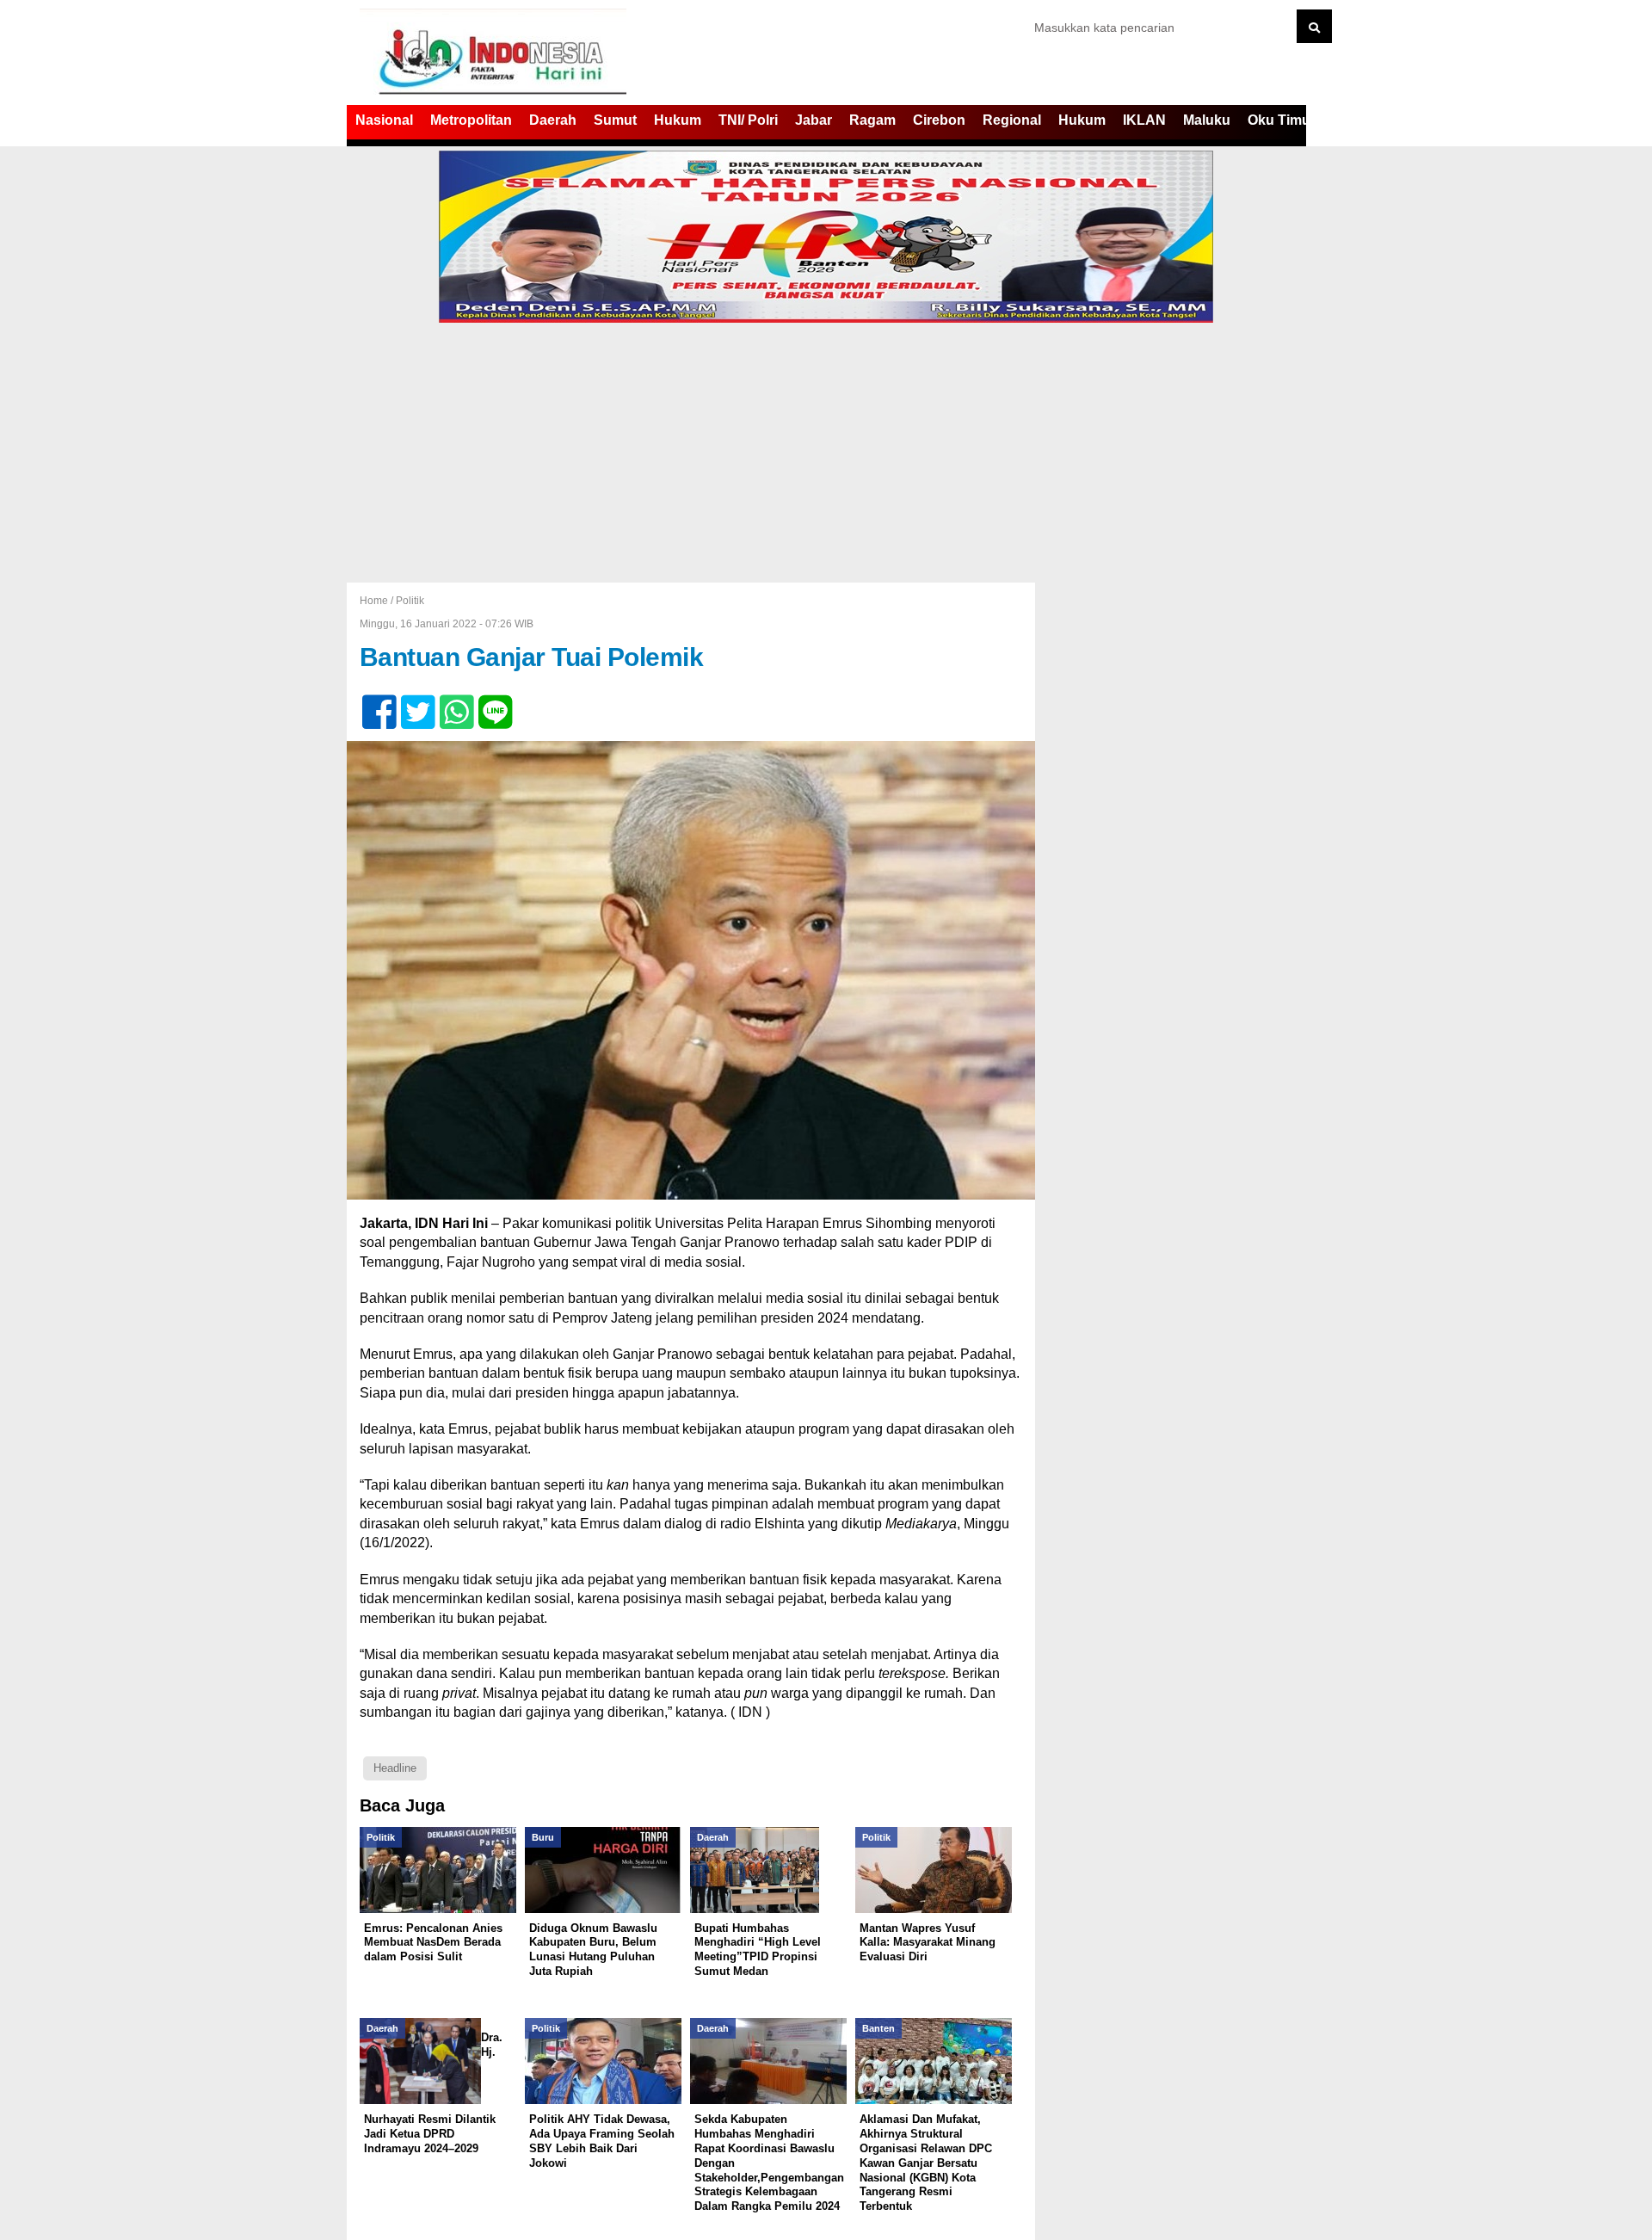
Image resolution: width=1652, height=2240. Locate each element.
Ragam (872, 120)
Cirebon (939, 120)
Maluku (1207, 120)
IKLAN (1144, 120)
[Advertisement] (826, 454)
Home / (378, 601)
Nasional (384, 120)
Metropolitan (471, 120)
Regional (1012, 120)
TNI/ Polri (748, 120)
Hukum (678, 120)
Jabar (814, 120)
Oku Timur (1282, 120)
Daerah (553, 120)
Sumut (615, 120)
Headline (395, 1768)
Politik (410, 601)
